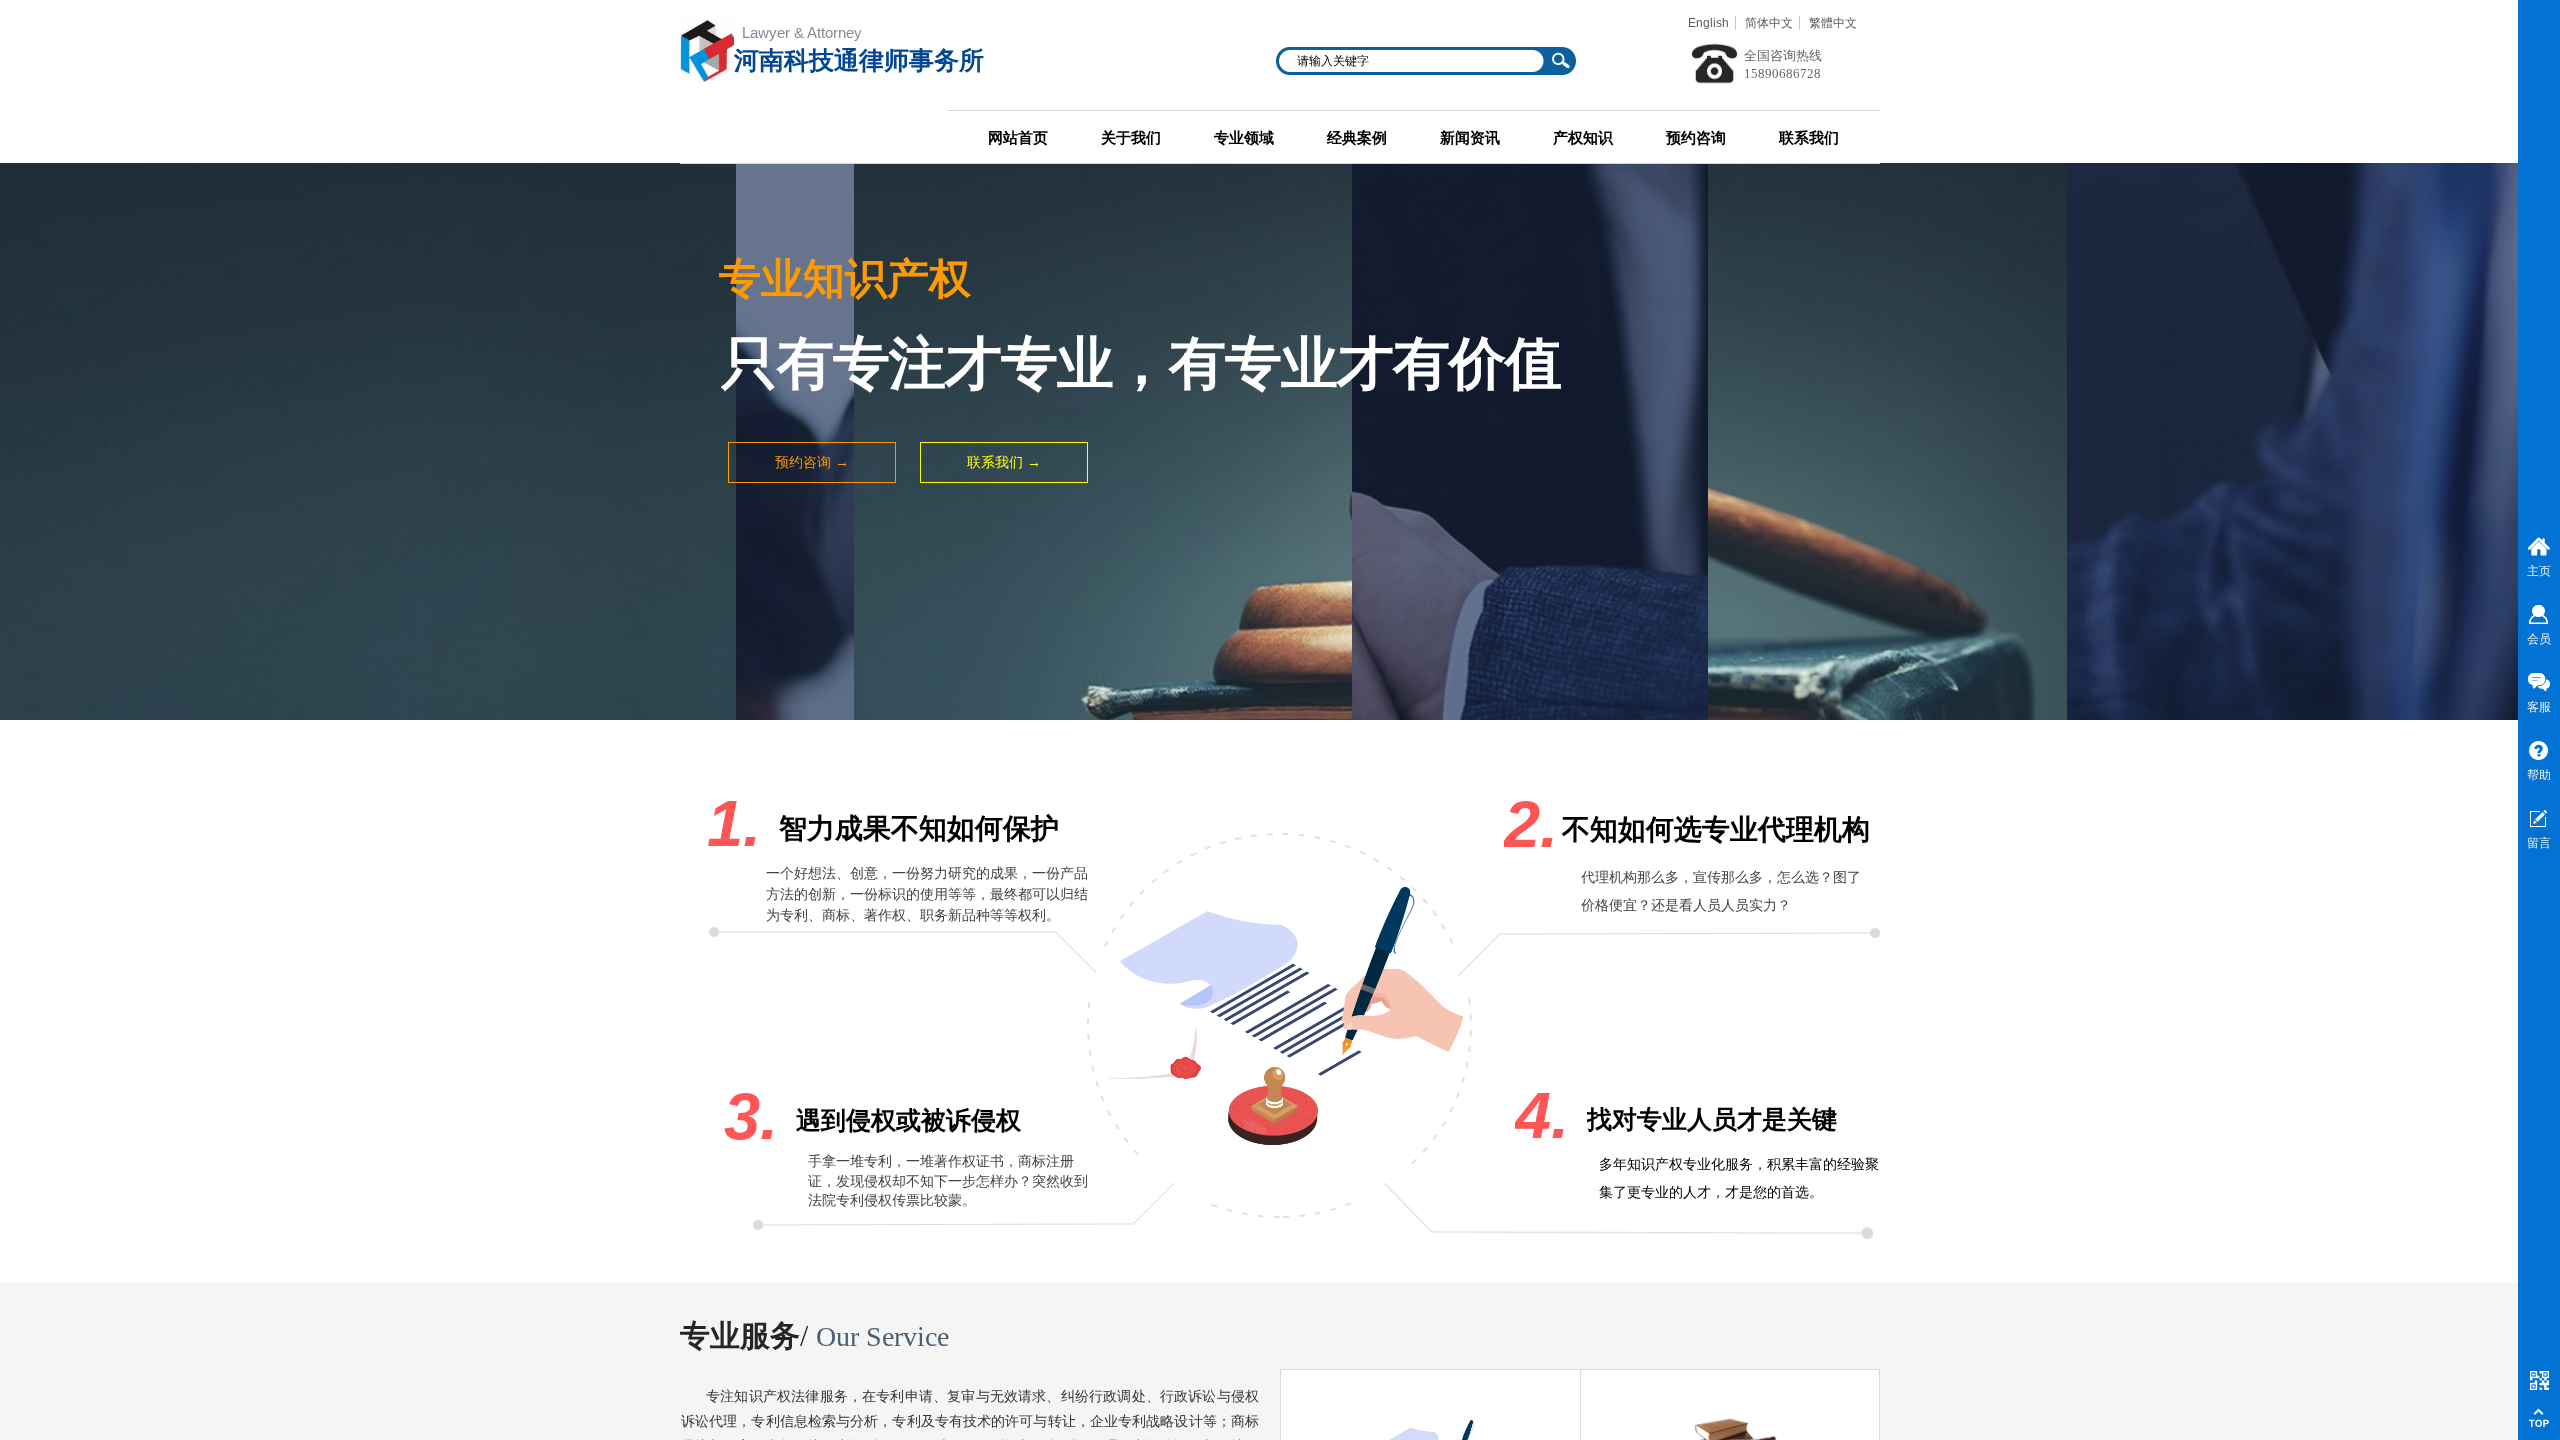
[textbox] (1413, 61)
